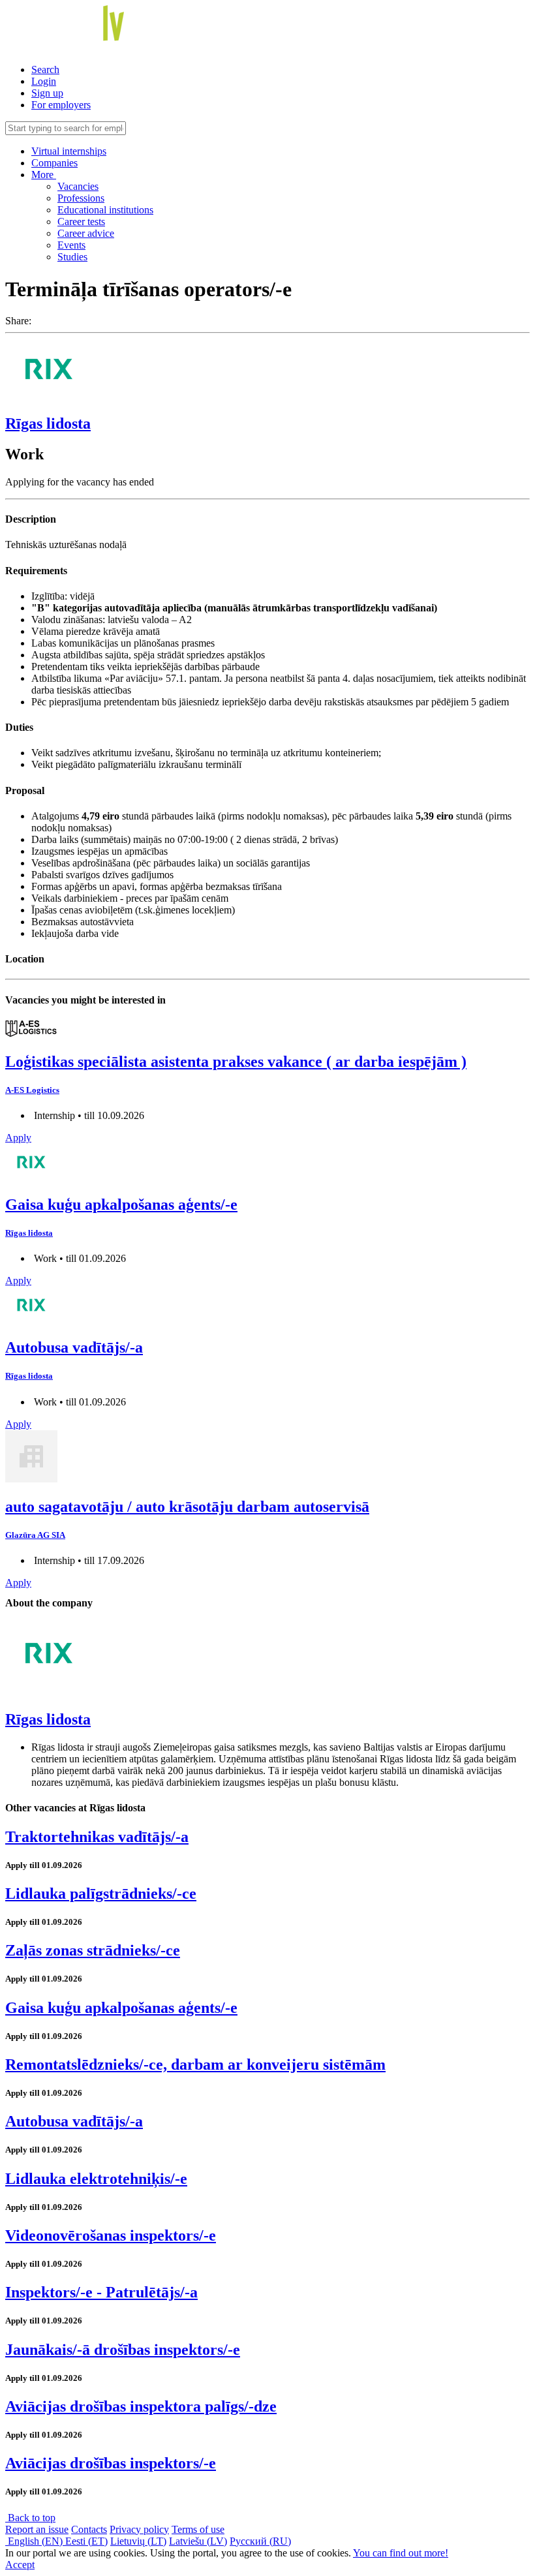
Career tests (81, 222)
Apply (18, 1138)
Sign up (47, 93)
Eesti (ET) (86, 2541)
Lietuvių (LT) (138, 2541)
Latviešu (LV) (198, 2541)
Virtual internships (69, 151)
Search (45, 69)
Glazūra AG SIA (35, 1535)
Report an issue (37, 2529)
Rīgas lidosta (48, 423)
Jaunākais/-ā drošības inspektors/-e (123, 2350)
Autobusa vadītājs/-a (74, 1347)
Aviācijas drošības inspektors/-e (111, 2463)
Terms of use (198, 2529)
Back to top (30, 2518)
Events (71, 245)
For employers (61, 105)
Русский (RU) (260, 2541)
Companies (54, 163)
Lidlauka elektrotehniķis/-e (96, 2179)
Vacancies (78, 186)
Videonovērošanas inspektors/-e (111, 2235)
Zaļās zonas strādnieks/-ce (93, 1950)
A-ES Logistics (32, 1090)
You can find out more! (401, 2553)
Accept (20, 2565)
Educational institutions (105, 210)
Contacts (89, 2529)
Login (44, 81)
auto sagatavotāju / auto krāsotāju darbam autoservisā (187, 1507)
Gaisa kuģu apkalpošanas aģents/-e (121, 1204)
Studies (72, 257)
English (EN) (35, 2541)
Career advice (86, 233)
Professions (81, 198)
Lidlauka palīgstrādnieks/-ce (101, 1894)
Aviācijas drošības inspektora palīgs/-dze (141, 2406)
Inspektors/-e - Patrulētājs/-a (101, 2292)
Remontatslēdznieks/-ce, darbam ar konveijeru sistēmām (195, 2064)
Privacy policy (139, 2529)
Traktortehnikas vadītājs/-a (97, 1837)
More (44, 175)
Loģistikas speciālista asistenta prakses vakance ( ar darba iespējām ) (236, 1062)
